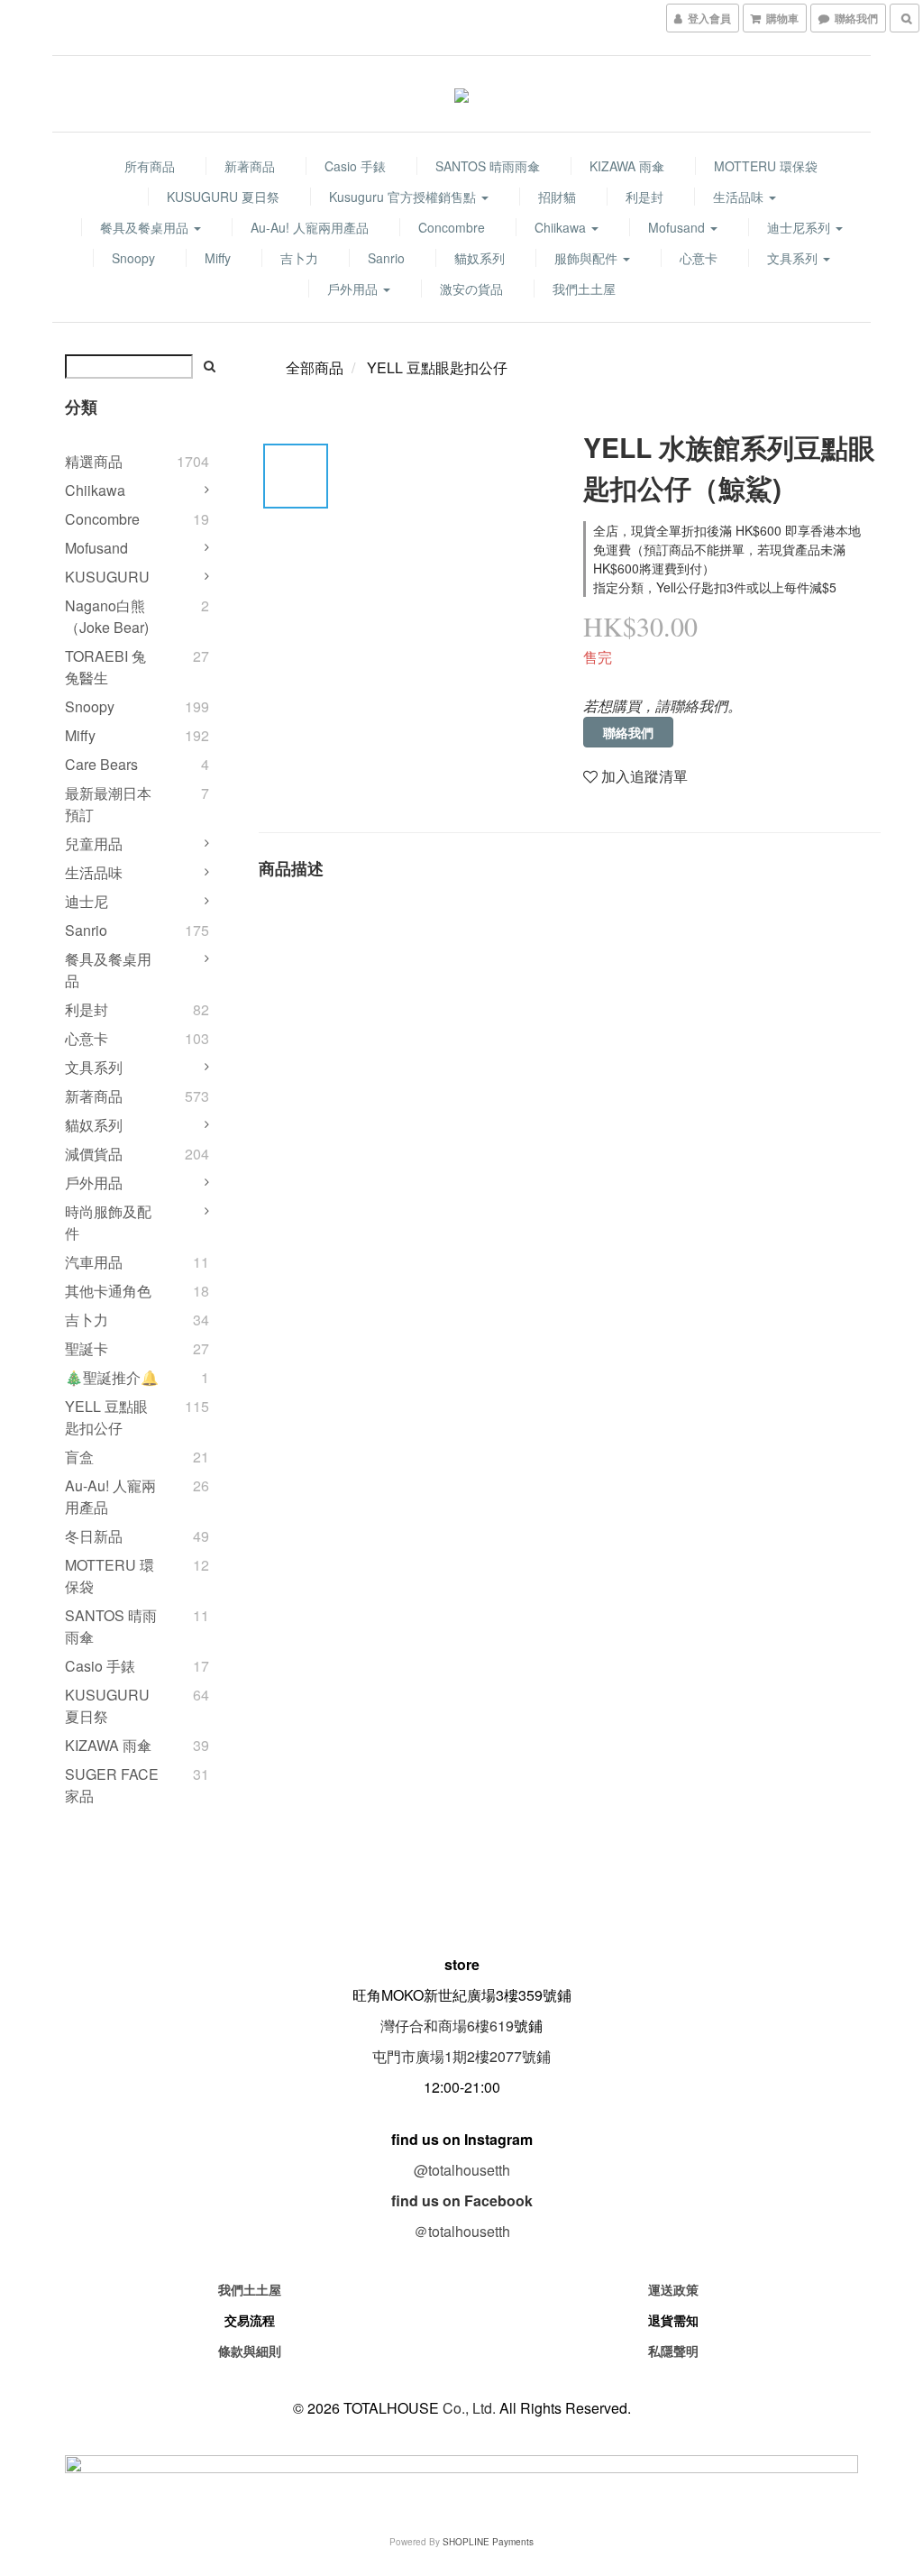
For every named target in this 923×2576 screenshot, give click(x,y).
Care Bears (101, 764)
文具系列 (794, 258)
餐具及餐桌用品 (146, 227)
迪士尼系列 (800, 227)
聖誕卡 (87, 1348)
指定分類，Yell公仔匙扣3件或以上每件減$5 (715, 587)
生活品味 (740, 197)
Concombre (452, 227)
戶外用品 (354, 289)
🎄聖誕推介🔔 (112, 1377)
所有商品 (150, 166)
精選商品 (94, 461)
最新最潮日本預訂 (108, 804)
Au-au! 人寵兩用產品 (310, 227)
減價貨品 (94, 1154)
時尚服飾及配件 (108, 1222)
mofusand (678, 227)
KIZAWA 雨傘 (627, 166)
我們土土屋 (584, 289)
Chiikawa (562, 227)
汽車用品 (94, 1262)
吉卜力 (299, 258)
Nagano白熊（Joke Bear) (107, 616)
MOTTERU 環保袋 (766, 166)
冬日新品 (94, 1536)
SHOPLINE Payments (488, 2542)
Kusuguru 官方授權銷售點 (404, 197)
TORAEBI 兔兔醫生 (105, 667)
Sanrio (386, 258)
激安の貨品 (471, 289)
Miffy (218, 258)
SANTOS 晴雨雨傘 (488, 166)
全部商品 (315, 367)
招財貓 (557, 197)
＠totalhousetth (462, 2231)
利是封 (644, 197)
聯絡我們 (628, 732)
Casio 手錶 (355, 166)
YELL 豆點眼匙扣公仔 (106, 1417)
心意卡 (699, 258)
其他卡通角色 (108, 1291)
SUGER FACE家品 (112, 1785)
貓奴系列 (480, 258)
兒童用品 (94, 843)
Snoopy (133, 258)
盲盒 (79, 1457)
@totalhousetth (462, 2170)
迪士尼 (87, 901)
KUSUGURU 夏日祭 (223, 197)
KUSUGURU (107, 577)
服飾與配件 (588, 258)
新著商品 (250, 166)
